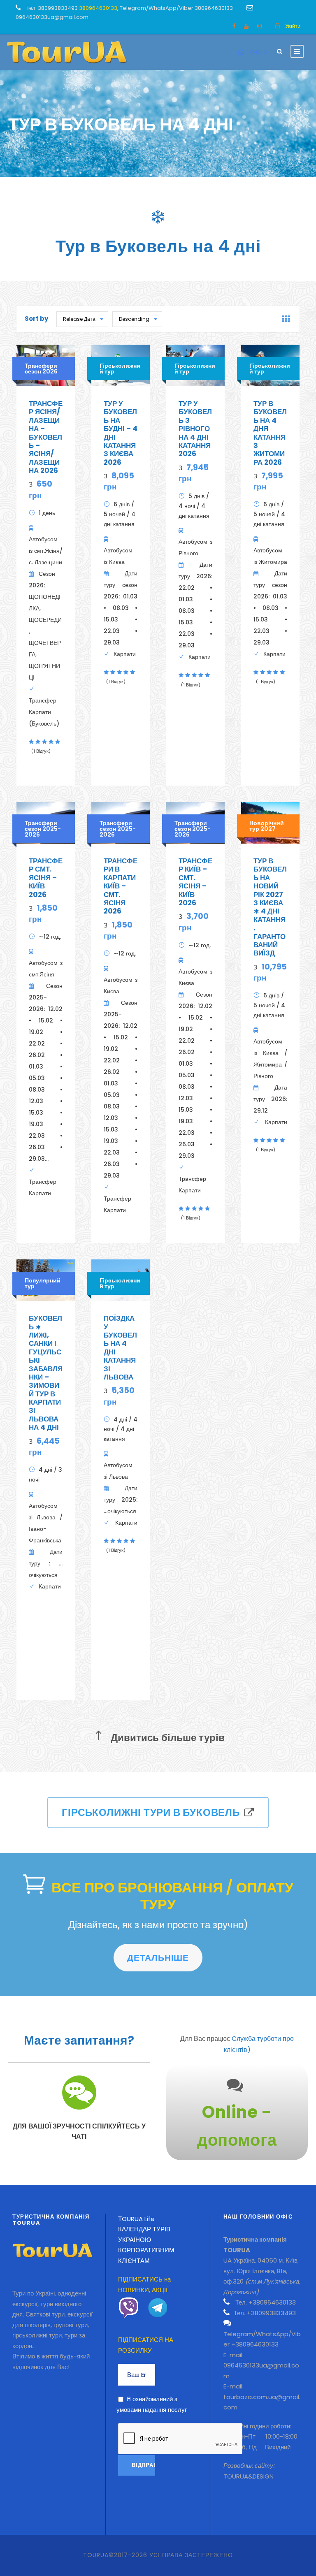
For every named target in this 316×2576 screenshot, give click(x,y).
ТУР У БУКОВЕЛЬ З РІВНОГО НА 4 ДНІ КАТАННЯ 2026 (195, 429)
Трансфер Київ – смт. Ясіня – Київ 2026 (195, 882)
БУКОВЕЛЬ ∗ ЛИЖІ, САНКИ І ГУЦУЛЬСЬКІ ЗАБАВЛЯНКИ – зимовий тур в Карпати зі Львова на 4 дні (46, 1373)
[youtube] (246, 26)
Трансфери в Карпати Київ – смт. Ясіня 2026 (121, 886)
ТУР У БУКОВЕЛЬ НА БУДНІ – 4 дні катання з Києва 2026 (121, 433)
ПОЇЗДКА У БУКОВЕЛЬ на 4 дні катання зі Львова (120, 1348)
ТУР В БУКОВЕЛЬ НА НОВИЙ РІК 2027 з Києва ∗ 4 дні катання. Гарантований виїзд (270, 907)
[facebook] (234, 26)
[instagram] (259, 26)
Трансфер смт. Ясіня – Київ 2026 (46, 878)
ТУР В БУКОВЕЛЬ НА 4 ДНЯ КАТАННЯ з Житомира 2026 (270, 433)
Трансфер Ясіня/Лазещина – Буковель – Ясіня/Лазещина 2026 (46, 437)
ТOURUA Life (136, 2219)
